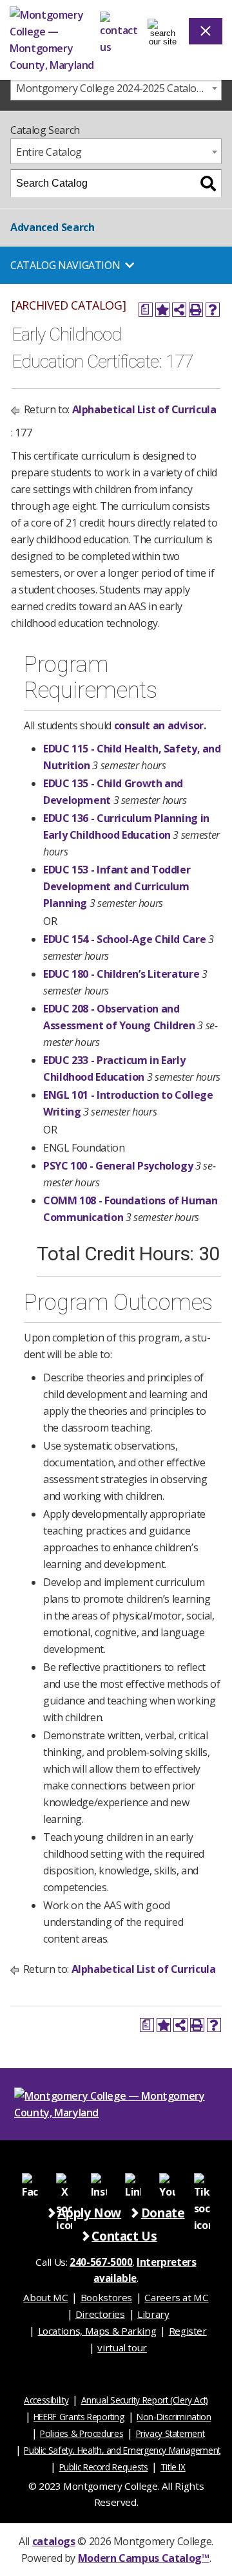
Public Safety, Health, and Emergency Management (122, 2450)
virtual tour (122, 2347)
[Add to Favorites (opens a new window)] (162, 310)
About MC (45, 2297)
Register (188, 2331)
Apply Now (89, 2213)
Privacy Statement (170, 2433)
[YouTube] (167, 2180)
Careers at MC (176, 2297)
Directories (100, 2314)
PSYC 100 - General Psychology (118, 1166)
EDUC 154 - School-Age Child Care (124, 939)
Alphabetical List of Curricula (144, 409)
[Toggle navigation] (162, 31)
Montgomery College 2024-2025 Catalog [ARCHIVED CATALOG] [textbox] (119, 88)
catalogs (54, 2541)
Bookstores (106, 2297)
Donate (163, 2213)
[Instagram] (99, 2180)
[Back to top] (221, 2369)
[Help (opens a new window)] (213, 310)
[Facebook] (30, 2180)
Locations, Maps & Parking (97, 2331)
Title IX (173, 2467)
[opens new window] (64, 2180)
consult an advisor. (160, 725)
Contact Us (124, 2236)
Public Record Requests (104, 2467)
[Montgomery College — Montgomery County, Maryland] (55, 40)
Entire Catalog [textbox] (49, 152)
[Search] (208, 183)
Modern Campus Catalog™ (144, 2558)
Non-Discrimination (174, 2417)
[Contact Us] (119, 31)
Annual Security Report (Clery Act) (145, 2400)
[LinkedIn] (133, 2180)
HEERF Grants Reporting (79, 2417)
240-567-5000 (101, 2262)
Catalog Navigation (65, 265)
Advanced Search (52, 227)
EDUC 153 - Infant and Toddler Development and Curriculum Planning (117, 886)
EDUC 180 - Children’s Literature (121, 974)
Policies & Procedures (82, 2433)
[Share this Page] (179, 310)
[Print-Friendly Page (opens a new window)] (196, 310)
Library (153, 2314)
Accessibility (46, 2400)
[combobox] (116, 88)
